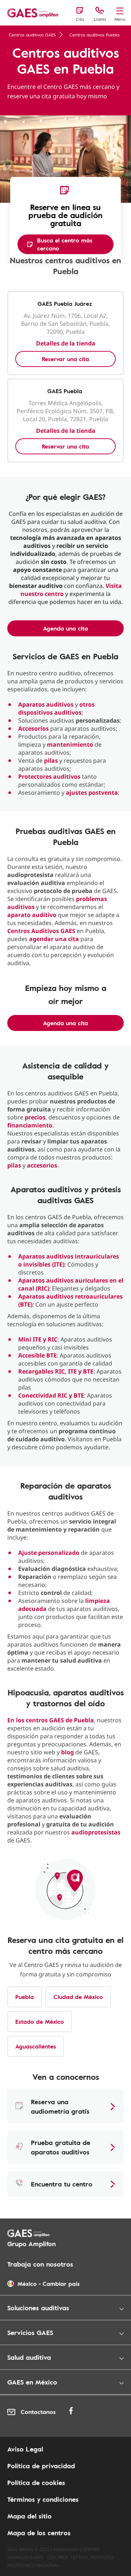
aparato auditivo (32, 915)
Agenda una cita (65, 628)
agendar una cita (54, 939)
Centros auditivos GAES (32, 35)
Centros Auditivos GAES (41, 931)
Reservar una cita (65, 359)
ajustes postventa (92, 793)
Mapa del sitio (29, 2516)
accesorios (42, 1165)
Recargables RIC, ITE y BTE (56, 1371)
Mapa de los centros (39, 2533)
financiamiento (30, 1125)
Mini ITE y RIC (38, 1339)
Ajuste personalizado (49, 1553)
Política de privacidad (41, 2466)
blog (68, 1752)
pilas (51, 760)
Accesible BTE (37, 1355)
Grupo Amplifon (31, 2244)
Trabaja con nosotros (40, 2264)
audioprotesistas (96, 1832)
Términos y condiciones (43, 2499)
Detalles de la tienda (66, 343)
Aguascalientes (36, 2046)
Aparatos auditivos (46, 704)
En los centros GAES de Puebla (51, 1720)
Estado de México (40, 2022)
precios (35, 1117)
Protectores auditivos (49, 777)
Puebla (25, 1997)
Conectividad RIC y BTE (51, 1395)
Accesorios (33, 728)
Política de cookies (36, 2482)
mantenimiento (70, 744)
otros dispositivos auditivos (56, 708)
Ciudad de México (78, 1997)
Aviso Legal (25, 2449)
